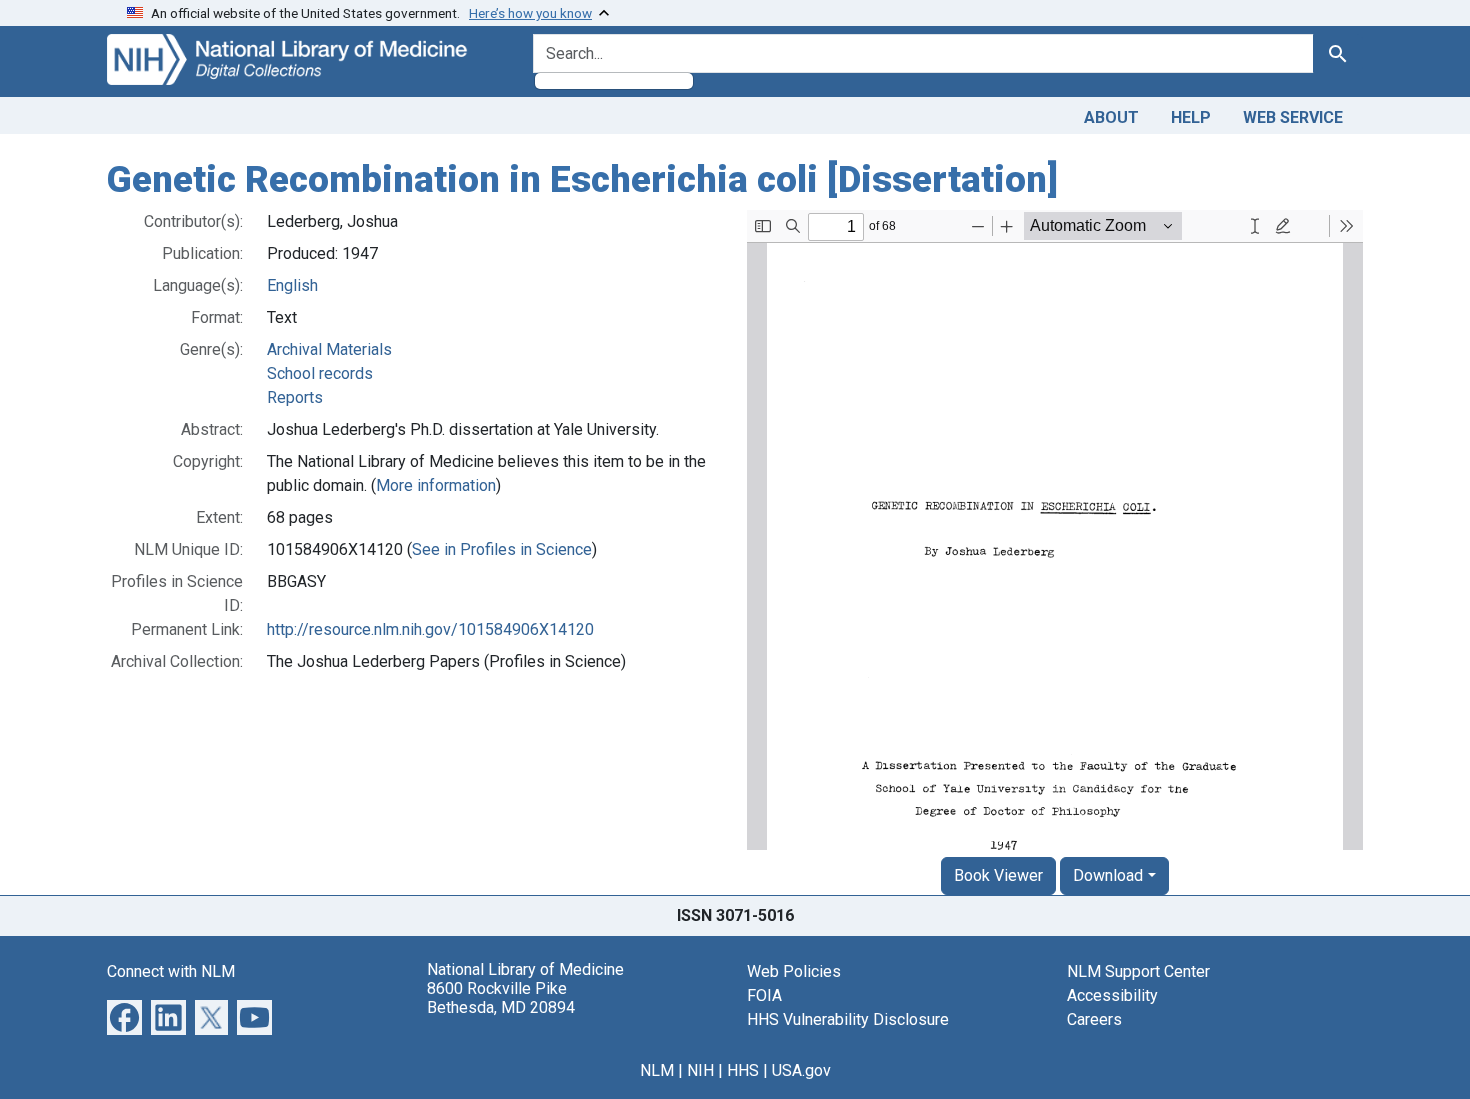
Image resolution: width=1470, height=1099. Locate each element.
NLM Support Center (1138, 971)
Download (1108, 875)
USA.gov (801, 1070)
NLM (657, 1070)
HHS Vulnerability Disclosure (848, 1019)
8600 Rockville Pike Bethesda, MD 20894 (501, 998)
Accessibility (1112, 995)
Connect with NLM (171, 971)
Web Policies (794, 971)
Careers (1094, 1019)
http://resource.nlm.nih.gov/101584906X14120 (430, 629)
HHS (743, 1070)
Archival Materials (329, 349)
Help (1191, 117)
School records (320, 373)
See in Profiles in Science (502, 549)
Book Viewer (998, 875)
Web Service (1293, 117)
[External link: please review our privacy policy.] (124, 1015)
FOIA (764, 995)
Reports (295, 397)
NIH (700, 1070)
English (292, 285)
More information (436, 485)
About (1111, 117)
